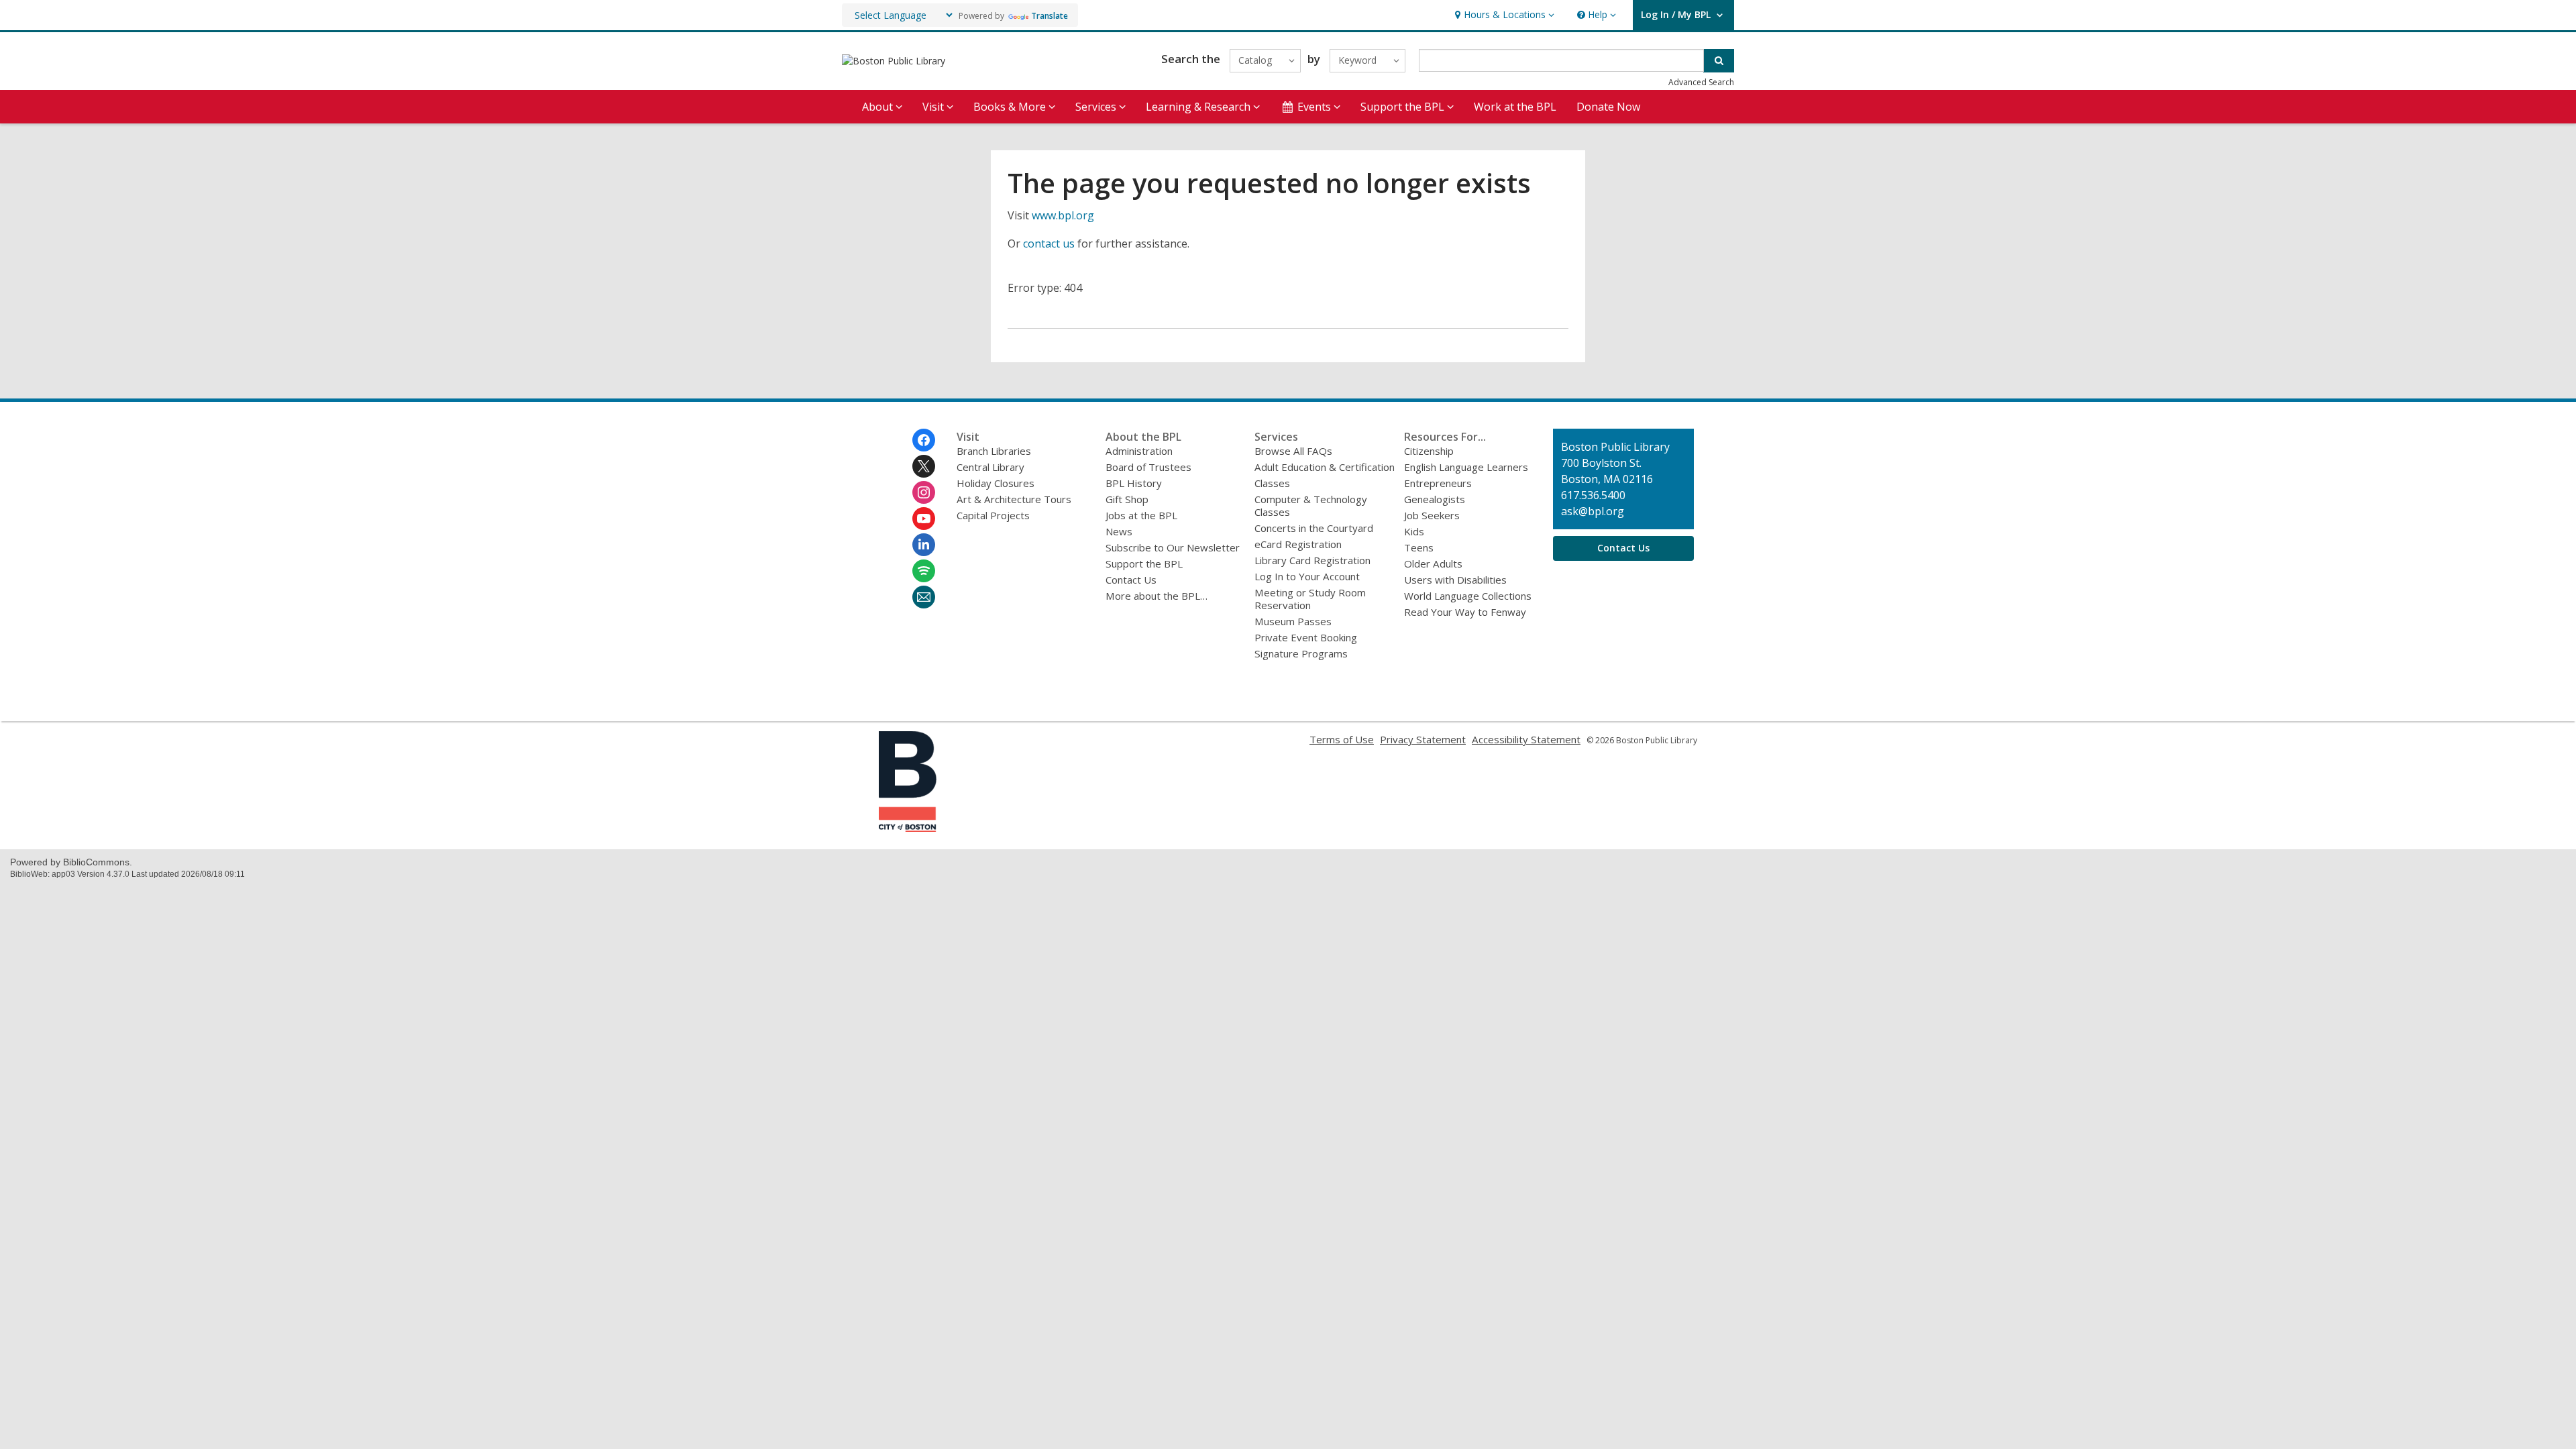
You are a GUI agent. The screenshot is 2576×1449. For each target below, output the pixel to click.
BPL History (1134, 483)
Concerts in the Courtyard (1314, 528)
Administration (1139, 451)
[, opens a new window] (908, 828)
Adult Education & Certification (1325, 467)
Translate (1050, 16)
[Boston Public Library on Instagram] (924, 492)
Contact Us (1131, 580)
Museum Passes (1293, 621)
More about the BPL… (1157, 596)
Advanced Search (1701, 82)
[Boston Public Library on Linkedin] (924, 545)
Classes (1272, 483)
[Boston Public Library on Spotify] (924, 571)
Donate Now (1608, 107)
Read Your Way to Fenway (1465, 612)
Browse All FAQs (1293, 451)
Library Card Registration (1312, 560)
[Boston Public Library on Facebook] (924, 440)
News (1119, 531)
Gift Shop (1127, 499)
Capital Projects (993, 515)
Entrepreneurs (1438, 483)
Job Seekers (1432, 515)
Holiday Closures (996, 483)
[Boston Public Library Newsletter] (924, 597)
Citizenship (1429, 451)
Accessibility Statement (1526, 739)
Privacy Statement (1423, 739)
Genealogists (1435, 499)
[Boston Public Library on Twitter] (924, 466)
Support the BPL (1144, 563)
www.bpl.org (1063, 215)
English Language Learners (1466, 467)
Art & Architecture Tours (1014, 499)
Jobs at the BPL (1141, 515)
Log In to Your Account (1307, 576)
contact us (1049, 244)
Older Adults (1433, 563)
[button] (1503, 15)
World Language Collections (1468, 596)
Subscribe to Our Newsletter (1173, 547)
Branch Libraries (994, 451)
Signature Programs (1301, 653)
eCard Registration (1298, 544)
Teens (1419, 547)
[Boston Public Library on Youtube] (924, 519)
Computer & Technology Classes (1311, 505)
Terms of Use (1342, 739)
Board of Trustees (1148, 467)
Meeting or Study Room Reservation (1310, 599)
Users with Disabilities (1455, 580)
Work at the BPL (1515, 107)
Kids (1414, 531)
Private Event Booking (1306, 637)
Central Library (990, 467)
